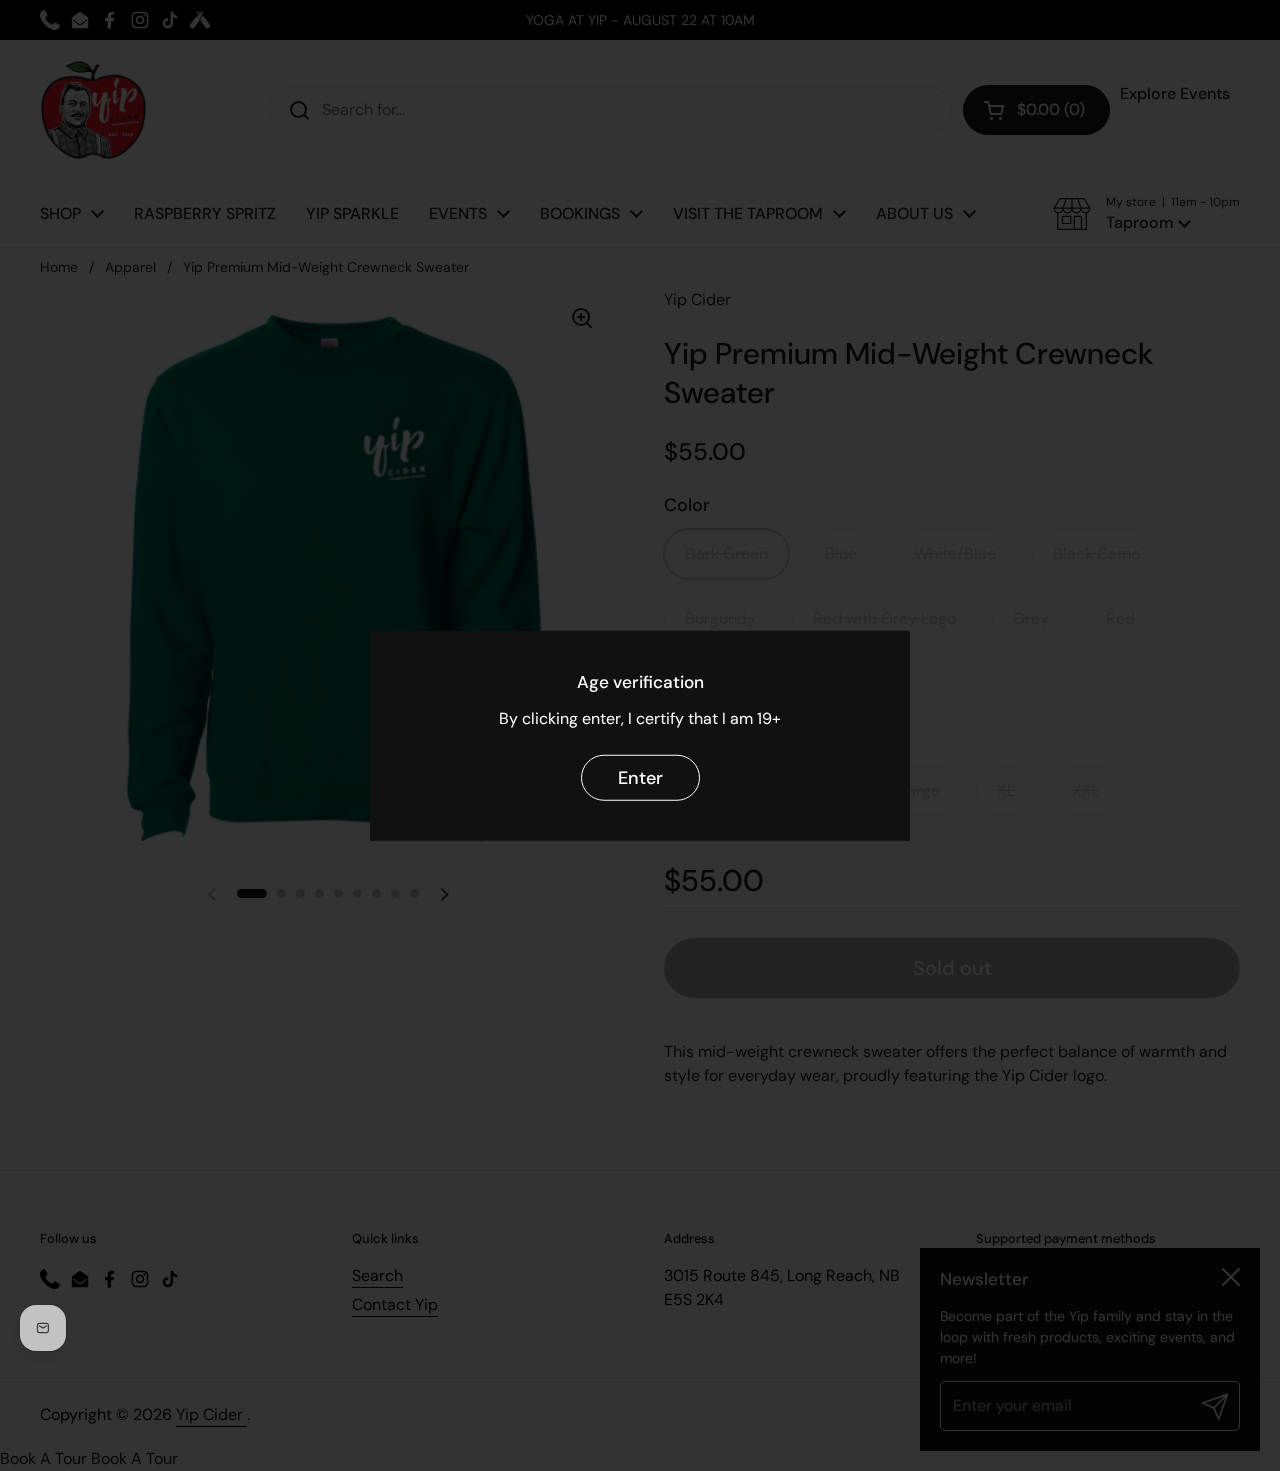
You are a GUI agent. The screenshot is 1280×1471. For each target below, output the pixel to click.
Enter (640, 777)
